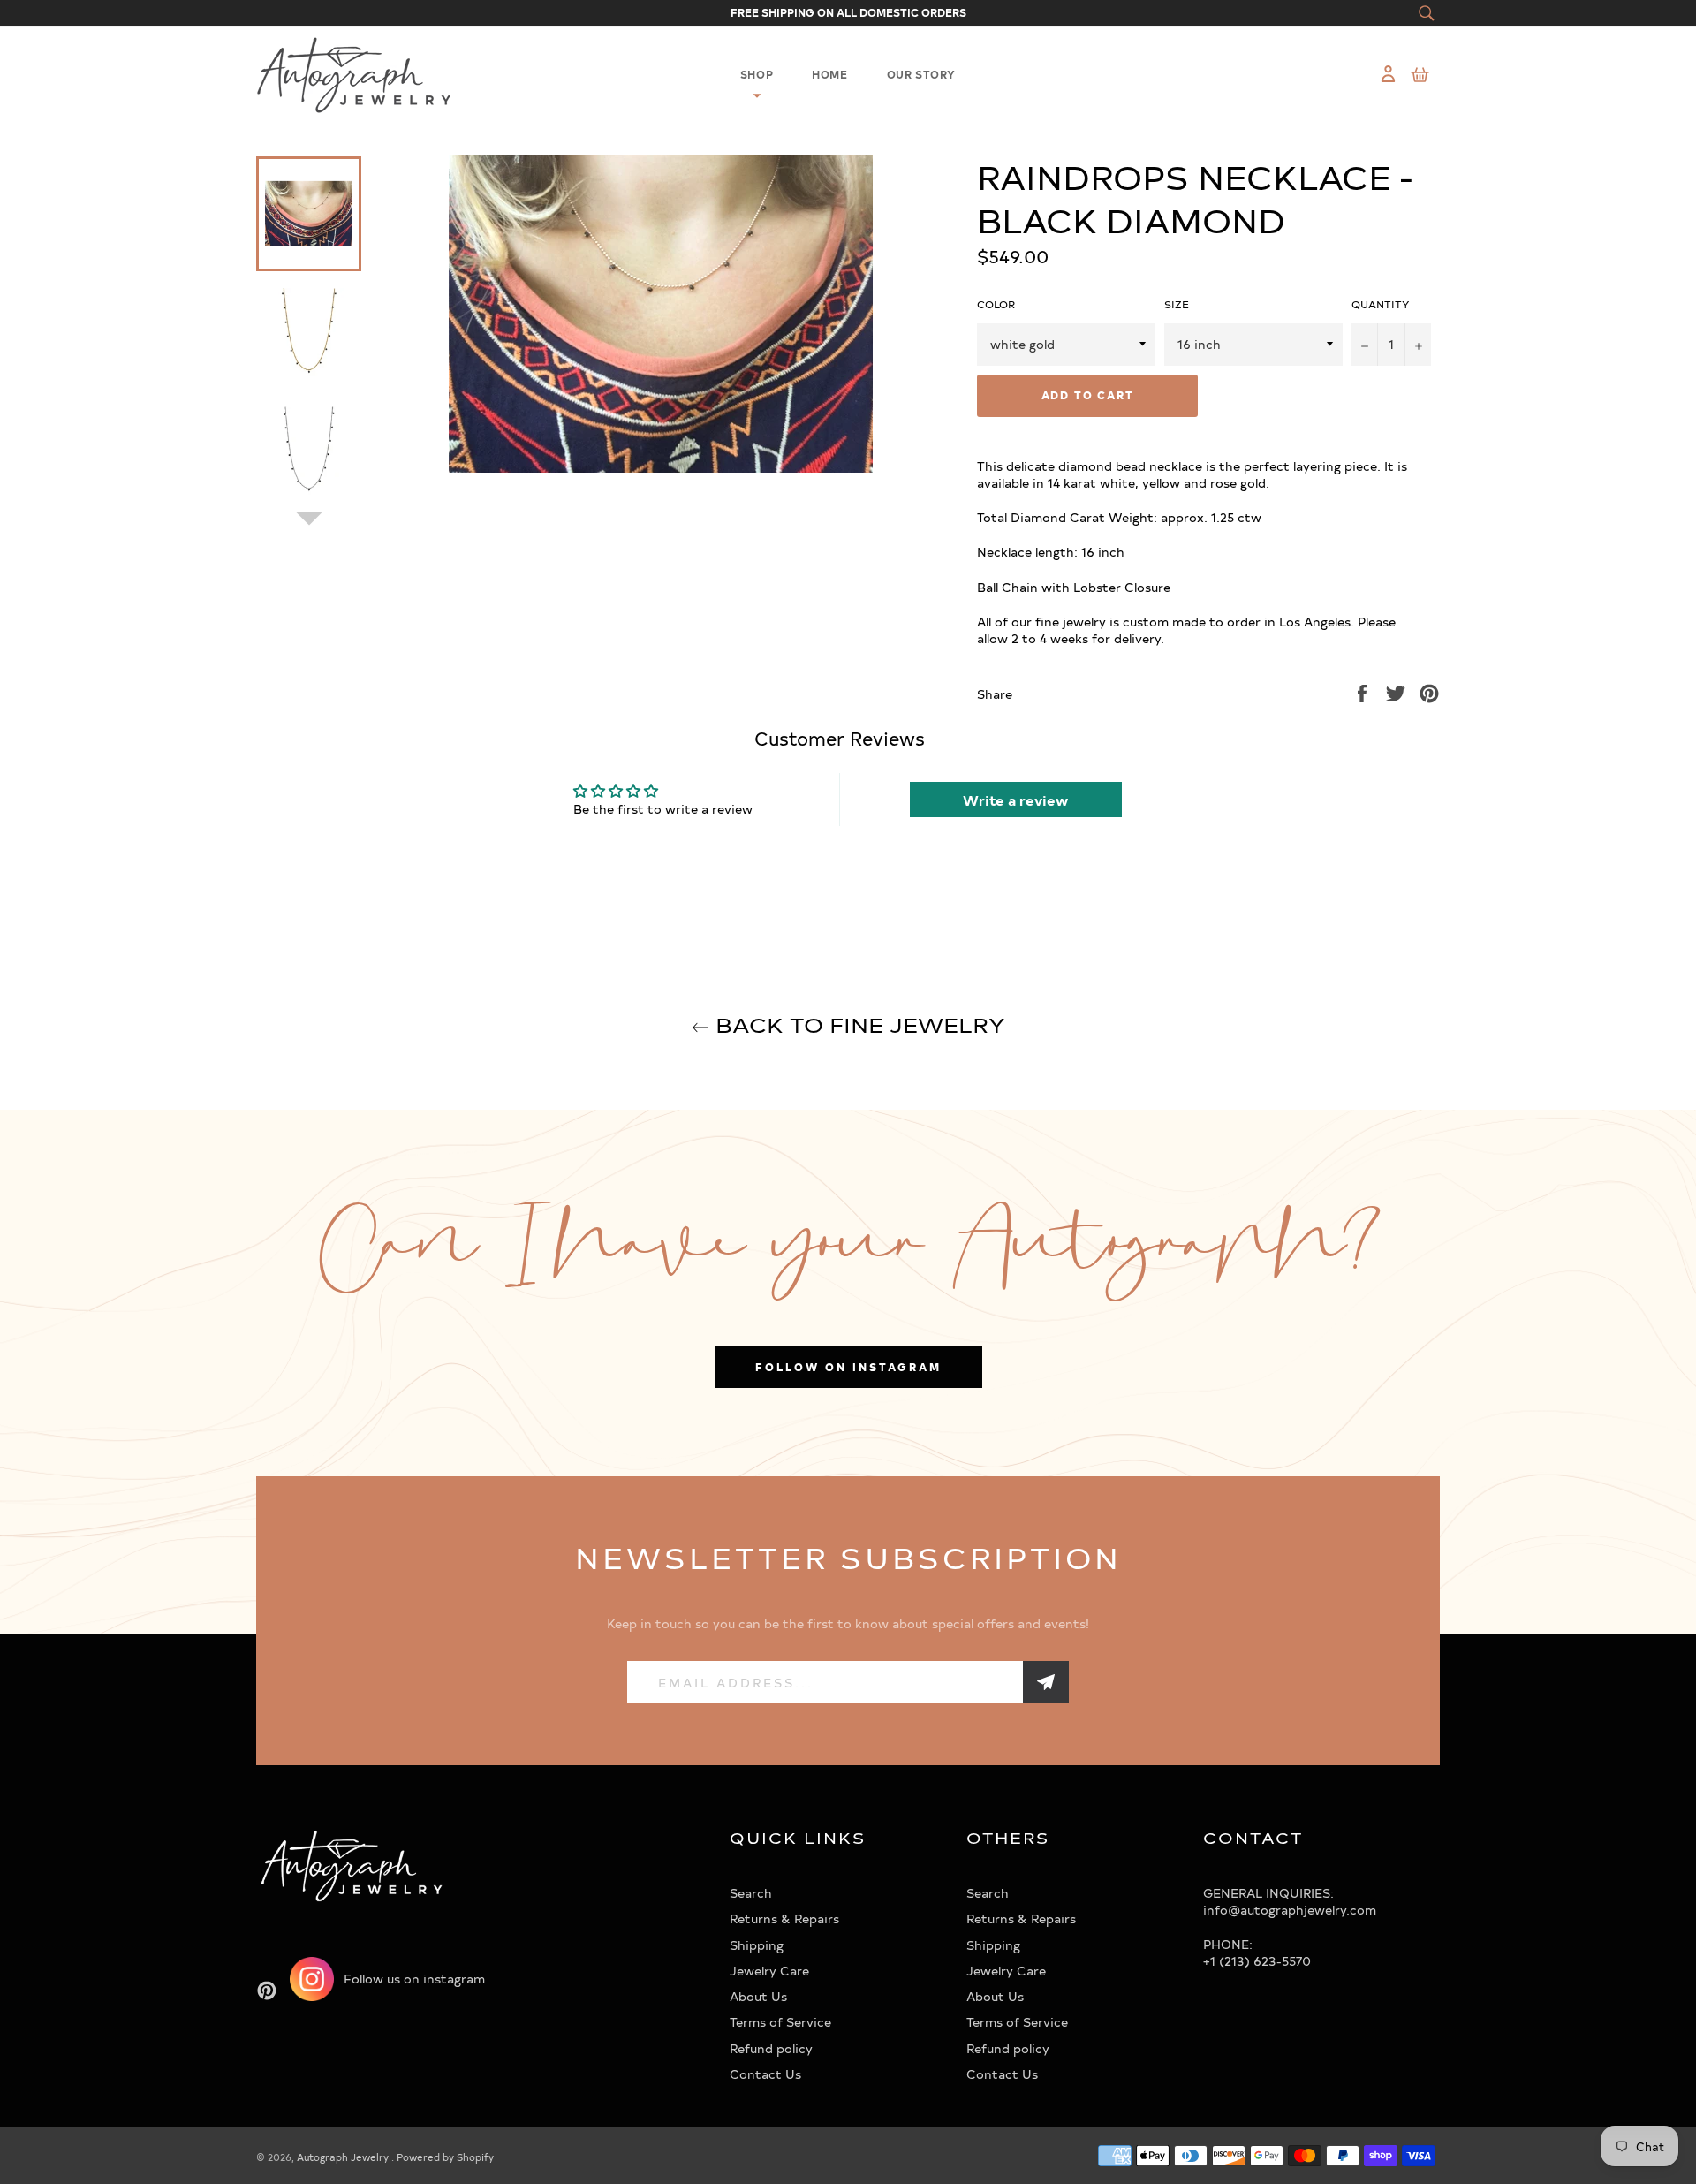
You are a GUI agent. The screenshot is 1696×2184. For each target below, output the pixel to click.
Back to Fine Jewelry (857, 1024)
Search (751, 1893)
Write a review (1015, 800)
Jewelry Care (769, 1971)
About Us (758, 1996)
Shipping (757, 1945)
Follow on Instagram (848, 1367)
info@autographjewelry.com (1290, 1910)
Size (1177, 304)
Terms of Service (780, 2022)
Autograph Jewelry (344, 2157)
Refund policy (771, 2048)
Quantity (1381, 304)
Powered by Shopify (445, 2157)
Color (996, 304)
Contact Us (765, 2074)
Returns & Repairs (784, 1919)
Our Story (921, 74)
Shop (757, 74)
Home (829, 74)
